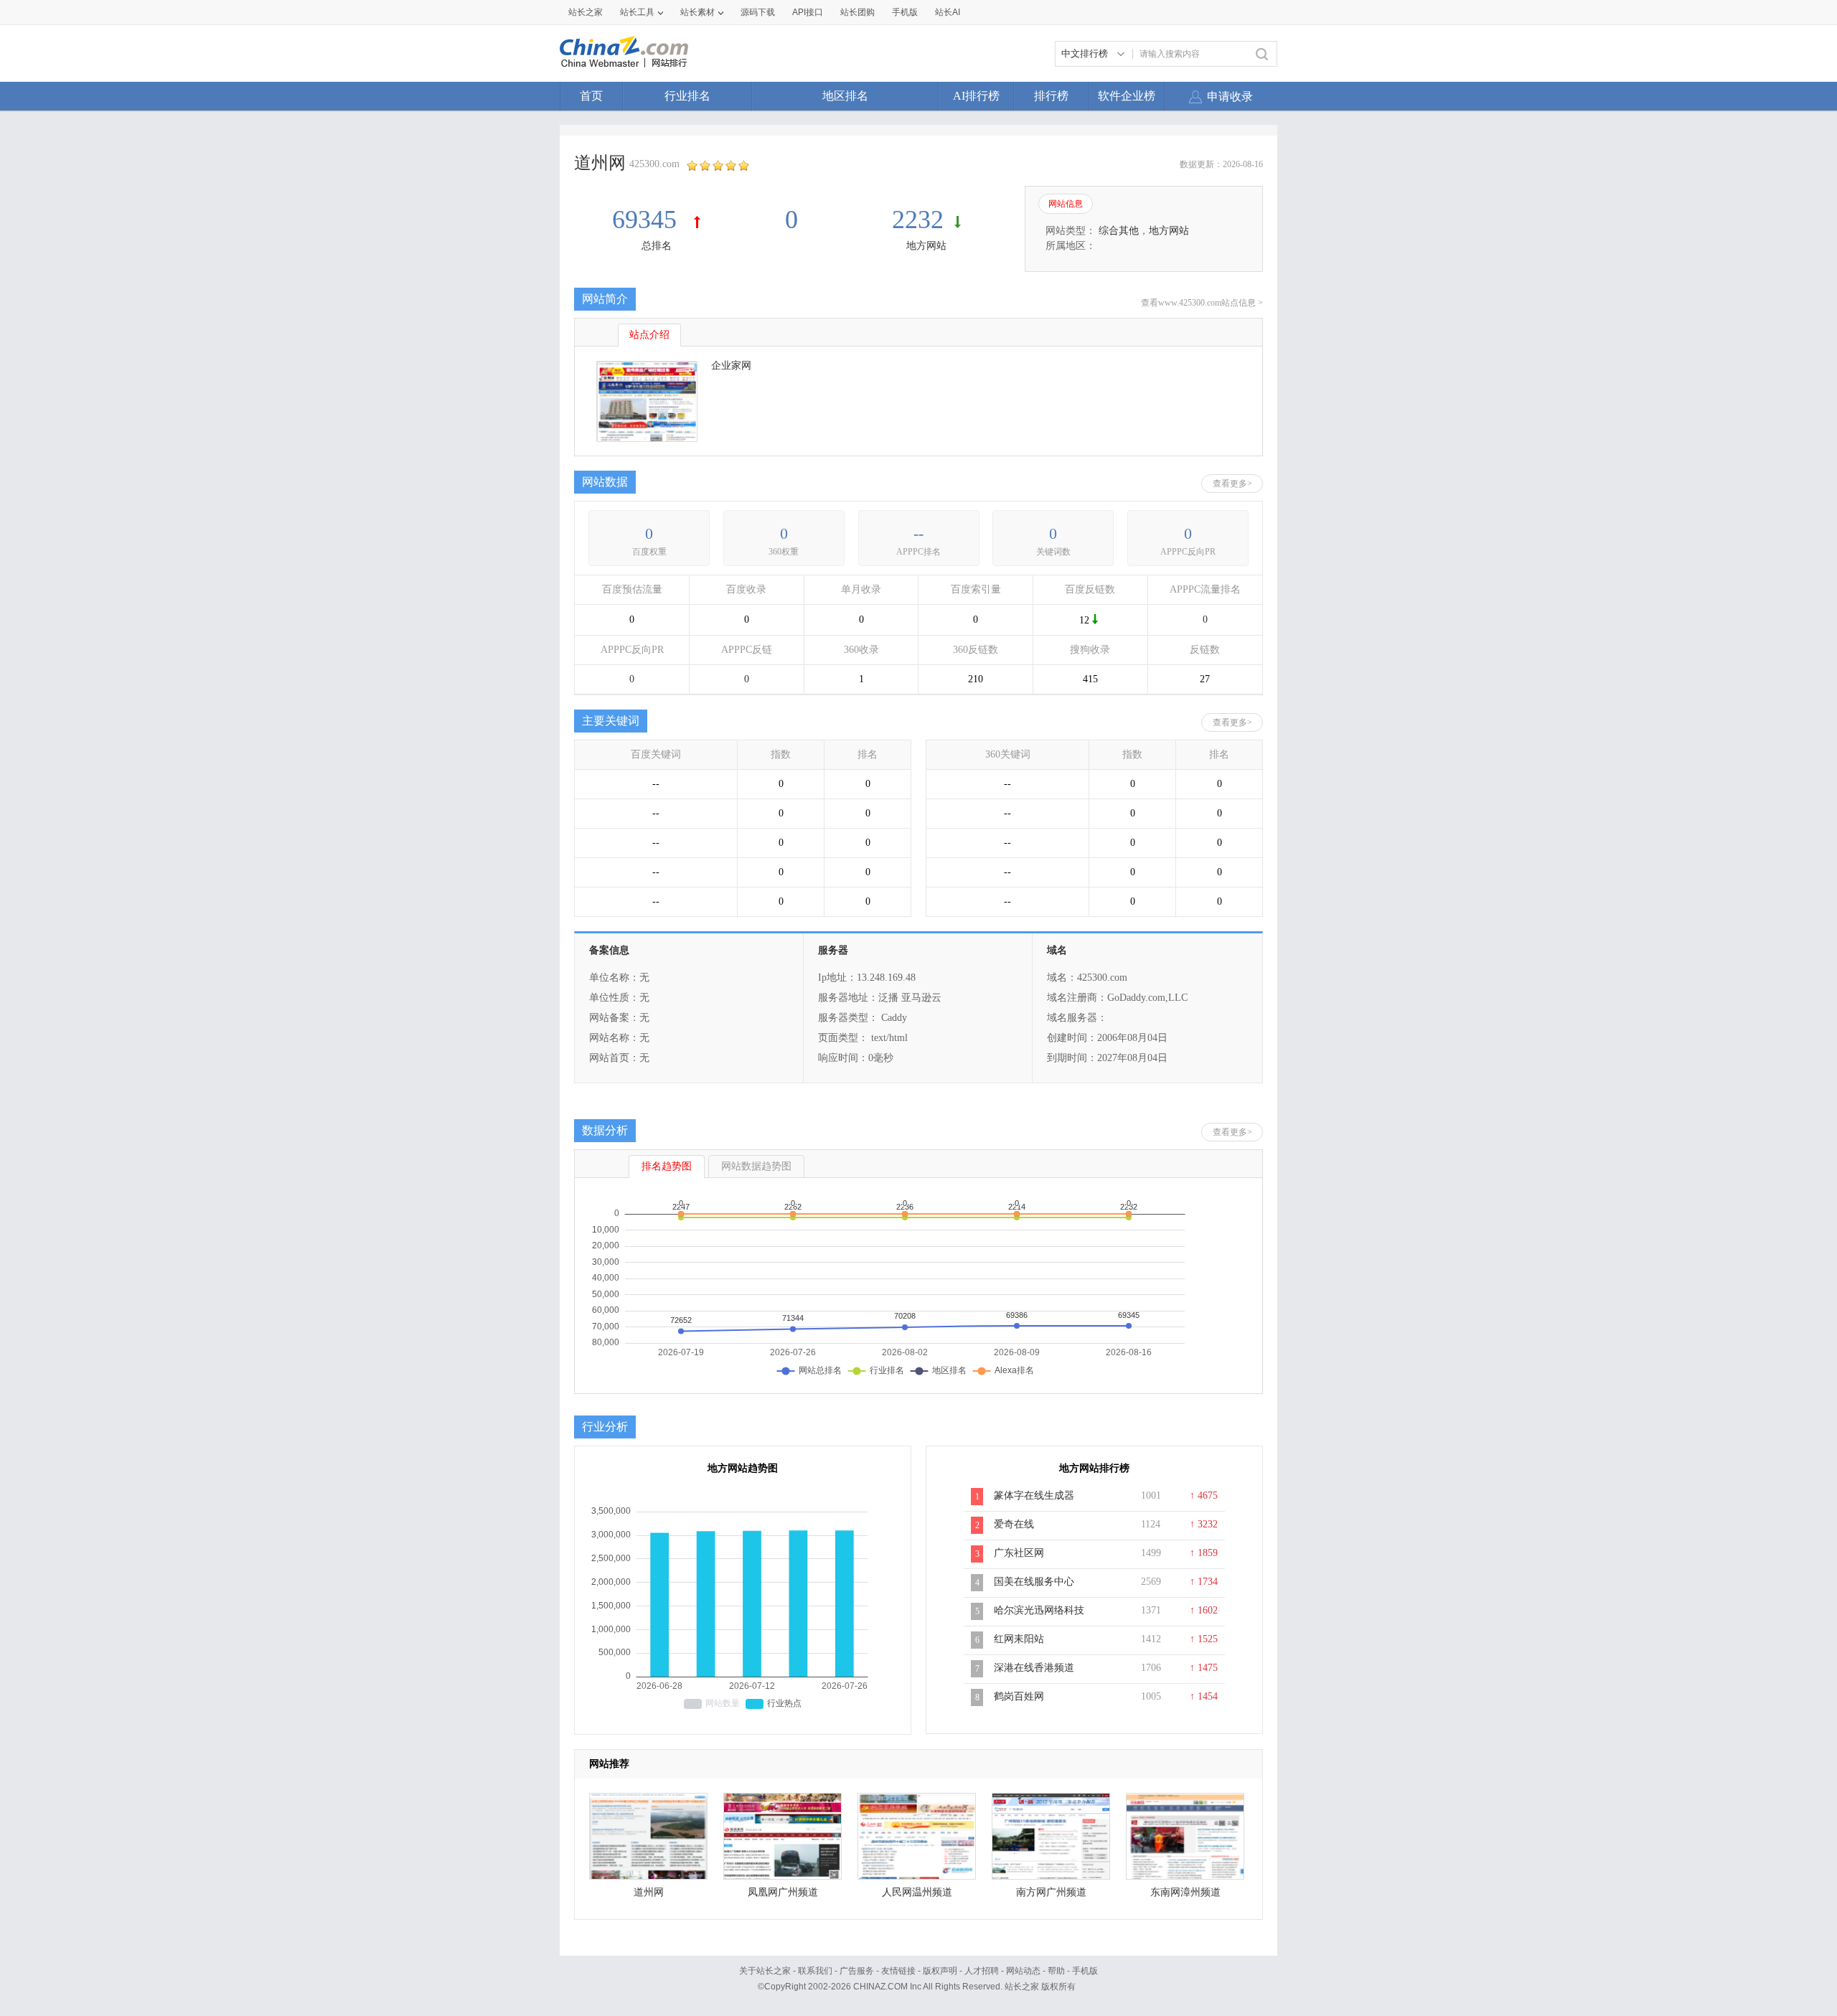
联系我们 (815, 1971)
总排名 (657, 246)
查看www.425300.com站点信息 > (1202, 303)
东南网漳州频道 (1185, 1892)
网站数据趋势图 (756, 1166)
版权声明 (940, 1971)
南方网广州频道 (1051, 1892)
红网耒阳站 (1019, 1639)
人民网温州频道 (917, 1892)
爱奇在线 (1014, 1524)
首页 (591, 96)
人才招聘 (982, 1971)
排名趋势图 (667, 1166)
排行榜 (1051, 96)
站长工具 (637, 12)
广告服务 (857, 1971)
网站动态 (1023, 1971)
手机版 (1085, 1971)
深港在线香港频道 (1034, 1668)
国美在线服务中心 (1034, 1582)
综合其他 (1119, 231)
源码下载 (758, 12)
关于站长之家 (765, 1971)
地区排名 (845, 96)
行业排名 (687, 96)
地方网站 (926, 246)
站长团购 (858, 12)
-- (918, 533)
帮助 (1056, 1971)
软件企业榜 (1127, 96)
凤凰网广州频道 (783, 1892)
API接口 (808, 12)
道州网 (649, 1892)
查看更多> (1232, 484)
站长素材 (697, 12)
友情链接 (898, 1971)
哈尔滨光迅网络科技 (1039, 1610)
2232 (918, 220)
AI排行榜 (976, 96)
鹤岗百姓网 (1019, 1696)
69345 (648, 220)
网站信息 (1066, 204)
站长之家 (586, 12)
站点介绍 (649, 335)
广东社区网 (1019, 1553)
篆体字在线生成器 (1034, 1495)
